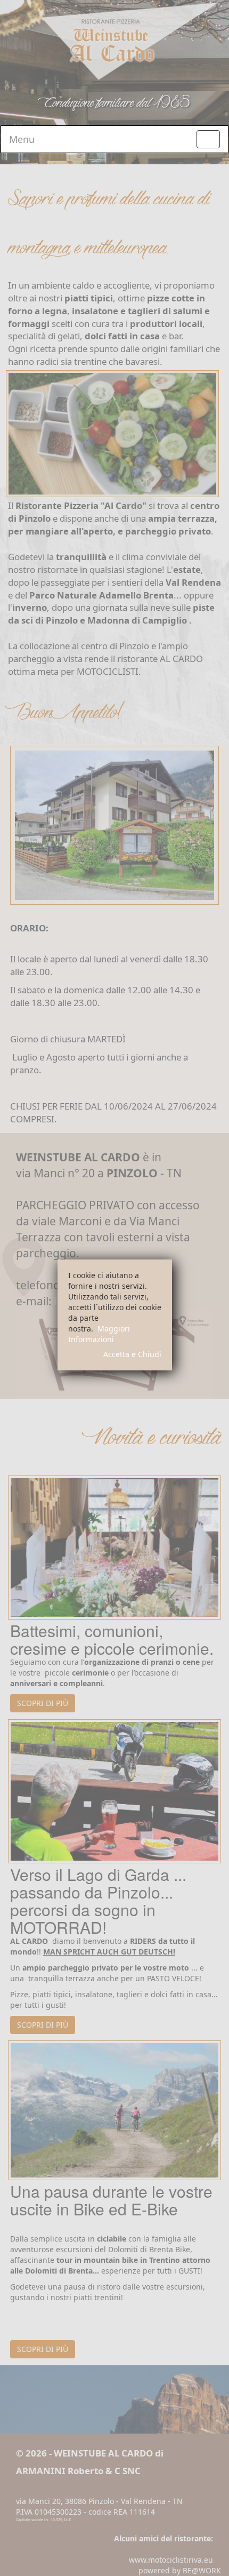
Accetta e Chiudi (132, 1354)
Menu (22, 139)
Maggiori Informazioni (99, 1334)
